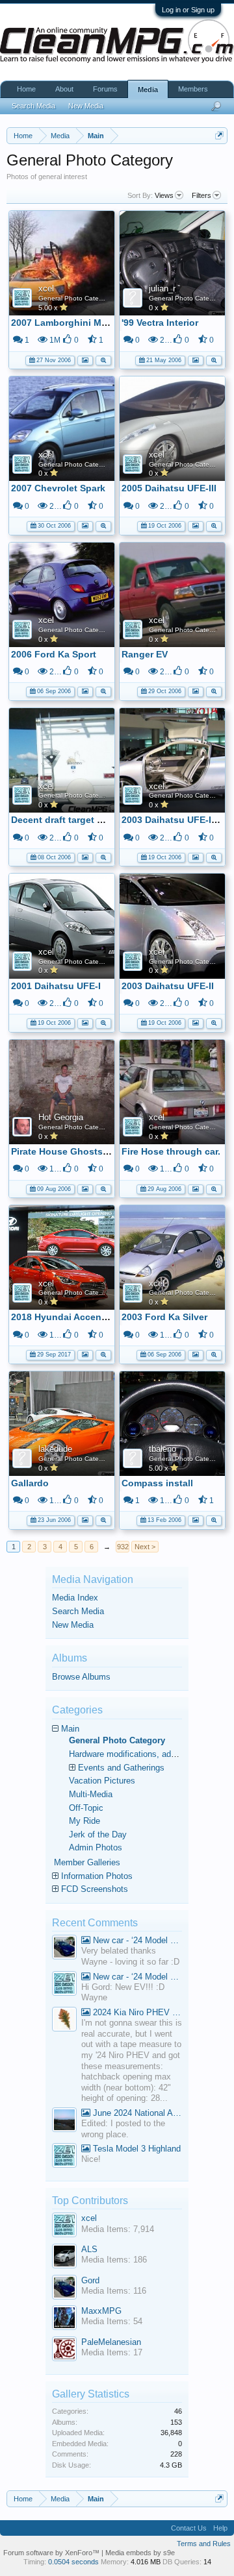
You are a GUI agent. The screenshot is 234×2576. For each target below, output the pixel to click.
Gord (90, 2280)
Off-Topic (86, 1808)
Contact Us (189, 2528)
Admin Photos (96, 1847)
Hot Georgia (61, 1117)
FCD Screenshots (95, 1889)
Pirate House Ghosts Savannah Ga (88, 1151)
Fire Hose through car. (171, 1151)
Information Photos (97, 1876)
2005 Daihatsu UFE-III (169, 488)
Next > (145, 1547)
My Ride (84, 1821)
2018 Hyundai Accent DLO (69, 1317)
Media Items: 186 (114, 2260)
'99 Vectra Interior (160, 323)
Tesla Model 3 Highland (136, 2149)
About (64, 89)
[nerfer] (64, 2021)
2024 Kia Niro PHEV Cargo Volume (136, 2012)
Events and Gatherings (121, 1768)
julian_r (162, 288)
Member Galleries (87, 1862)
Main (70, 1729)
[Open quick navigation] (219, 135)
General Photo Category (75, 298)
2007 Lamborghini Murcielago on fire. (94, 323)
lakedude (55, 1449)
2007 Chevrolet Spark (58, 488)
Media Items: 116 (114, 2291)
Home (26, 89)
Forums (105, 89)
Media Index (75, 1598)
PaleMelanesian (111, 2342)
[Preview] (103, 359)
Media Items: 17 (112, 2352)
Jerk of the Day (98, 1834)
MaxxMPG (101, 2311)
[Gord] (64, 1949)
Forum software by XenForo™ (52, 2553)
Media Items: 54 (112, 2321)
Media (148, 90)
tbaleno (162, 1449)
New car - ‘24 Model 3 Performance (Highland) (136, 1940)
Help (220, 2528)
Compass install (157, 1483)
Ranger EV (145, 654)
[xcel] (64, 1985)
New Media (73, 1625)
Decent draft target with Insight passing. (101, 820)
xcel (46, 288)
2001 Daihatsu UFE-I (56, 986)
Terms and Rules (204, 2544)
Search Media (78, 1611)
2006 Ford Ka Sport (54, 654)
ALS (89, 2249)
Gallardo (30, 1483)
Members (193, 89)
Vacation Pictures (102, 1781)
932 (123, 1547)
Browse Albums (81, 1677)
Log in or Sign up (188, 10)
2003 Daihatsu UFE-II (168, 986)
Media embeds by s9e (140, 2553)
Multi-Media (91, 1794)
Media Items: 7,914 (118, 2229)
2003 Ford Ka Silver (164, 1317)
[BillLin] (64, 2121)
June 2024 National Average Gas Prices (136, 2113)
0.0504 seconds (73, 2562)
